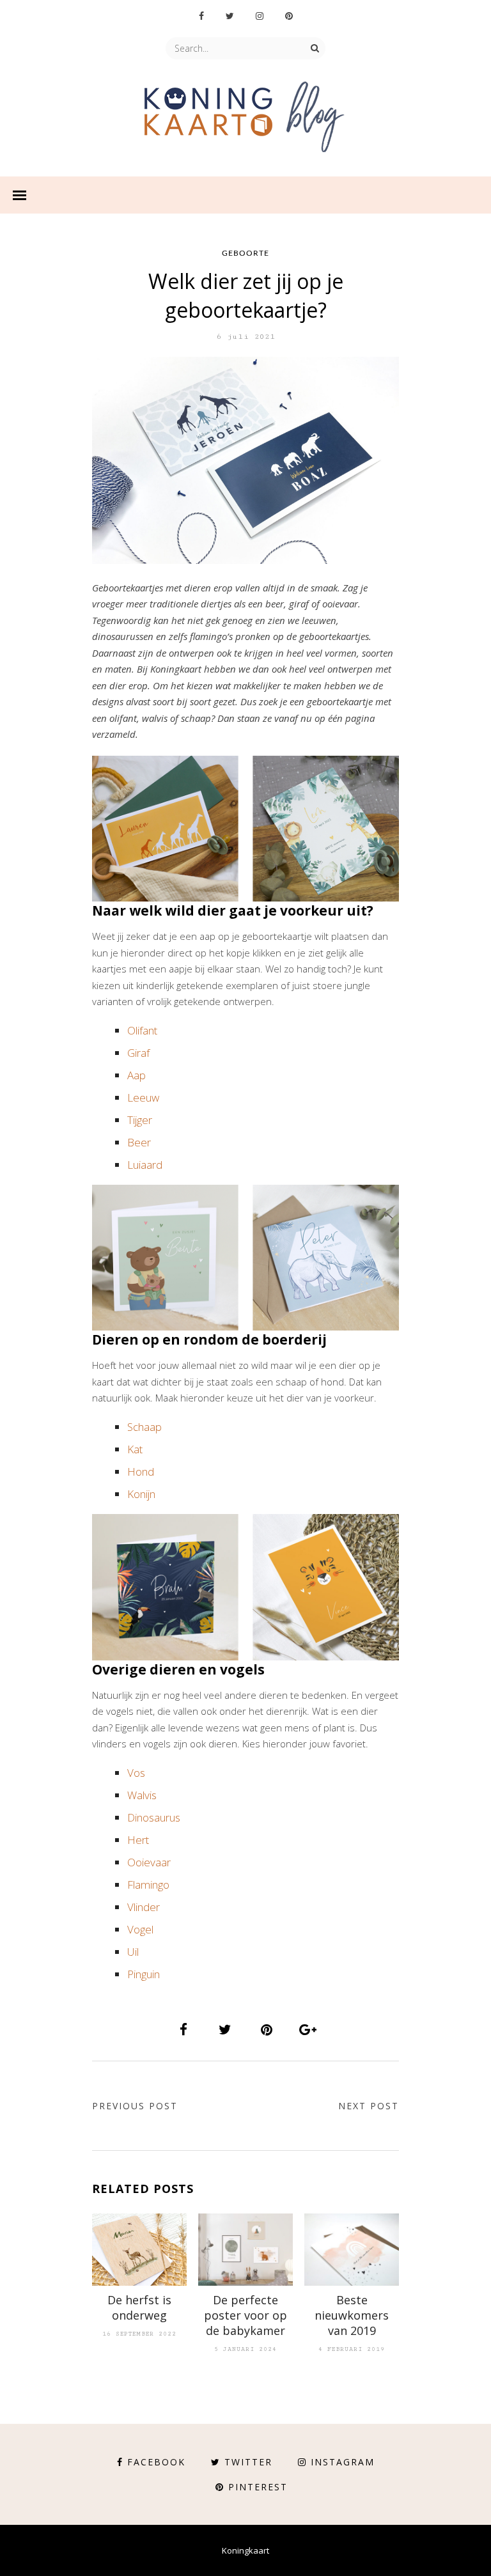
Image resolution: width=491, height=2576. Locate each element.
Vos (136, 1773)
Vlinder (144, 1907)
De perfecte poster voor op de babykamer (245, 2315)
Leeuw (143, 1097)
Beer (139, 1142)
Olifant (142, 1030)
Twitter (248, 2462)
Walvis (142, 1795)
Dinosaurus (154, 1817)
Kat (135, 1449)
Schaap (144, 1427)
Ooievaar (149, 1862)
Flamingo (148, 1885)
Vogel (140, 1929)
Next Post (369, 2106)
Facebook (156, 2462)
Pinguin (144, 1974)
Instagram (343, 2462)
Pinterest (258, 2487)
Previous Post (135, 2106)
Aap (136, 1075)
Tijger (140, 1120)
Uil (133, 1952)
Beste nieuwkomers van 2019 (352, 2315)
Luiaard (145, 1165)
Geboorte (245, 253)
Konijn (141, 1494)
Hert (138, 1840)
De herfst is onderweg (139, 2307)
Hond (141, 1471)
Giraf (138, 1053)
